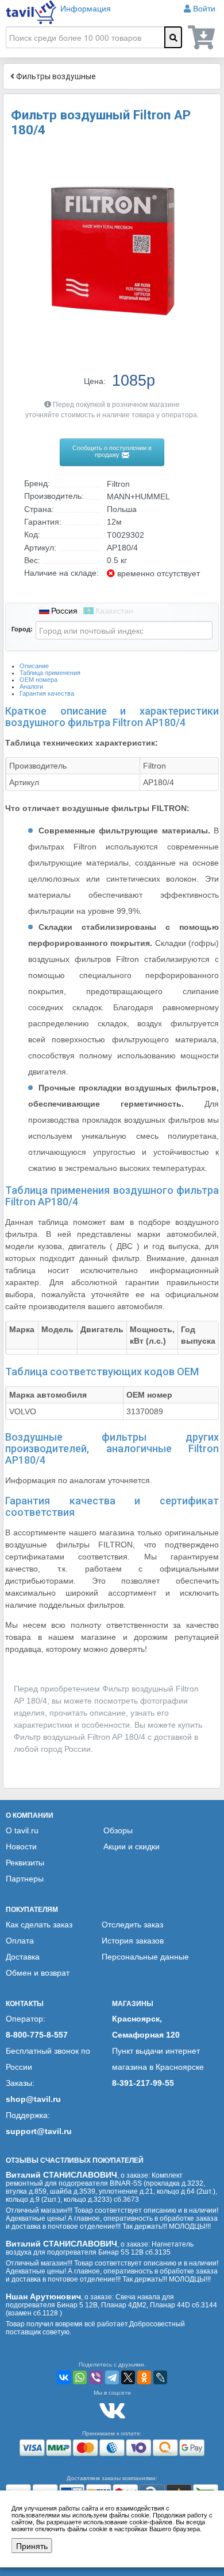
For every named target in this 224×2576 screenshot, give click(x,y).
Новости (21, 1846)
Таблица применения (50, 673)
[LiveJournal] (160, 2377)
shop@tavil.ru (33, 2099)
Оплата (20, 1941)
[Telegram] (112, 2377)
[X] (128, 2377)
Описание (34, 666)
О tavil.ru (22, 1830)
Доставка (23, 1957)
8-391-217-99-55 (143, 2083)
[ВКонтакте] (64, 2377)
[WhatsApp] (80, 2377)
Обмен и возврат (38, 1973)
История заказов (133, 1941)
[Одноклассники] (144, 2377)
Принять (32, 2546)
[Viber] (96, 2377)
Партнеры (25, 1879)
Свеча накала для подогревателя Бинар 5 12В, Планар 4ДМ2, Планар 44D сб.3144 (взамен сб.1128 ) (111, 2305)
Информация (86, 9)
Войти (204, 9)
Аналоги (31, 686)
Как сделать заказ (39, 1925)
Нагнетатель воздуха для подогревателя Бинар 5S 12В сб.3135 (100, 2248)
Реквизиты (25, 1863)
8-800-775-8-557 (37, 2035)
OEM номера (38, 680)
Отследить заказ (132, 1925)
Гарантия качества (47, 693)
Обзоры (118, 1830)
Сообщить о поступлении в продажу (112, 451)
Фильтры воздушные (55, 76)
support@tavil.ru (39, 2131)
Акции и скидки (132, 1846)
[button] (202, 159)
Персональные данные (145, 1957)
